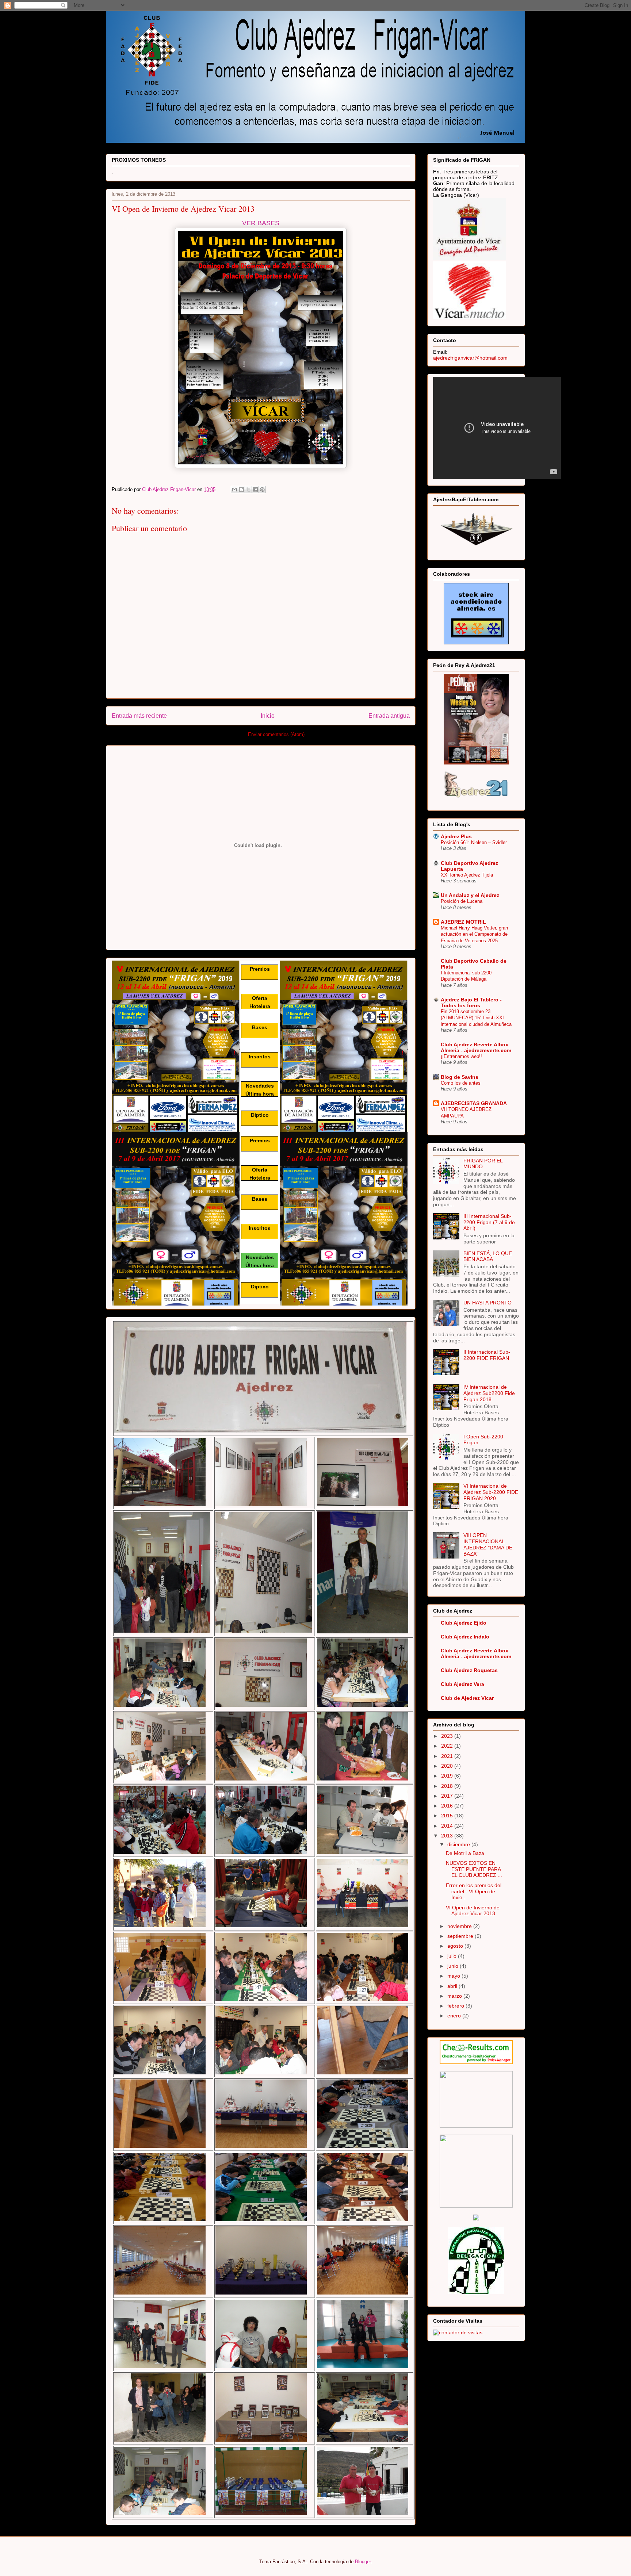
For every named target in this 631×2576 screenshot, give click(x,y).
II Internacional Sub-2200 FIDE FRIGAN (487, 1355)
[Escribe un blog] (241, 490)
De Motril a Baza (465, 1853)
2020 (448, 1766)
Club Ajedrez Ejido (464, 1623)
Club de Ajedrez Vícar (467, 1698)
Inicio (268, 716)
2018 (448, 1786)
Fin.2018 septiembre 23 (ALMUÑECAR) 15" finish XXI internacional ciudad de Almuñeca (476, 1018)
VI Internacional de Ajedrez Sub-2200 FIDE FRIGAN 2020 (491, 1492)
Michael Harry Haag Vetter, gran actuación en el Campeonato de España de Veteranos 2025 (474, 934)
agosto (456, 1946)
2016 (448, 1806)
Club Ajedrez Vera (462, 1684)
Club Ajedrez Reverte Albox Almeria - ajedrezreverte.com (476, 1047)
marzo (455, 1996)
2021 (448, 1756)
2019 (448, 1776)
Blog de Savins (460, 1077)
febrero (456, 2006)
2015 (448, 1816)
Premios (260, 969)
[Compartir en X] (248, 490)
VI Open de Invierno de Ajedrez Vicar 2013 (473, 1911)
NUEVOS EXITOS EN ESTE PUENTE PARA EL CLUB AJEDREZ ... (474, 1869)
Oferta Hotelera (260, 1002)
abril (453, 1986)
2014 (448, 1826)
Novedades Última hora (260, 1090)
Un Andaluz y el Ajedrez (470, 895)
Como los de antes (461, 1083)
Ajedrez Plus (456, 836)
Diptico (260, 1115)
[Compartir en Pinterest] (262, 490)
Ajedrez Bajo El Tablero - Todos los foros (471, 1003)
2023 (448, 1736)
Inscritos (260, 1057)
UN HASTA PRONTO (487, 1303)
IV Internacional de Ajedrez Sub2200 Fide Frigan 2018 (489, 1393)
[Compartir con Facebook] (255, 490)
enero (455, 2016)
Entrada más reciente (139, 716)
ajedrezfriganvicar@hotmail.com (470, 358)
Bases (260, 1027)
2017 (448, 1796)
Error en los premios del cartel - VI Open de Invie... (474, 1891)
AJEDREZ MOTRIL (463, 922)
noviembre (460, 1926)
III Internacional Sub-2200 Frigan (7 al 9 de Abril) (489, 1222)
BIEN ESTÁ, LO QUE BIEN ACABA (488, 1256)
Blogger (363, 2562)
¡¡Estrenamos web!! (461, 1056)
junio (454, 1966)
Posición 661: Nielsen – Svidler (474, 842)
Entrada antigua (389, 716)
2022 (448, 1746)
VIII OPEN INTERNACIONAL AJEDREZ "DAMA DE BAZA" (488, 1544)
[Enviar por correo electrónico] (234, 490)
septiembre (461, 1936)
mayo (454, 1976)
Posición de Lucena (462, 901)
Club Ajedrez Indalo (465, 1637)
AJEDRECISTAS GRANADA (474, 1103)
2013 (448, 1836)
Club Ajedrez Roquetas (469, 1670)
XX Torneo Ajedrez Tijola (467, 875)
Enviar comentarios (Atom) (276, 734)
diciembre (459, 1844)
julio (453, 1956)
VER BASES (261, 223)
